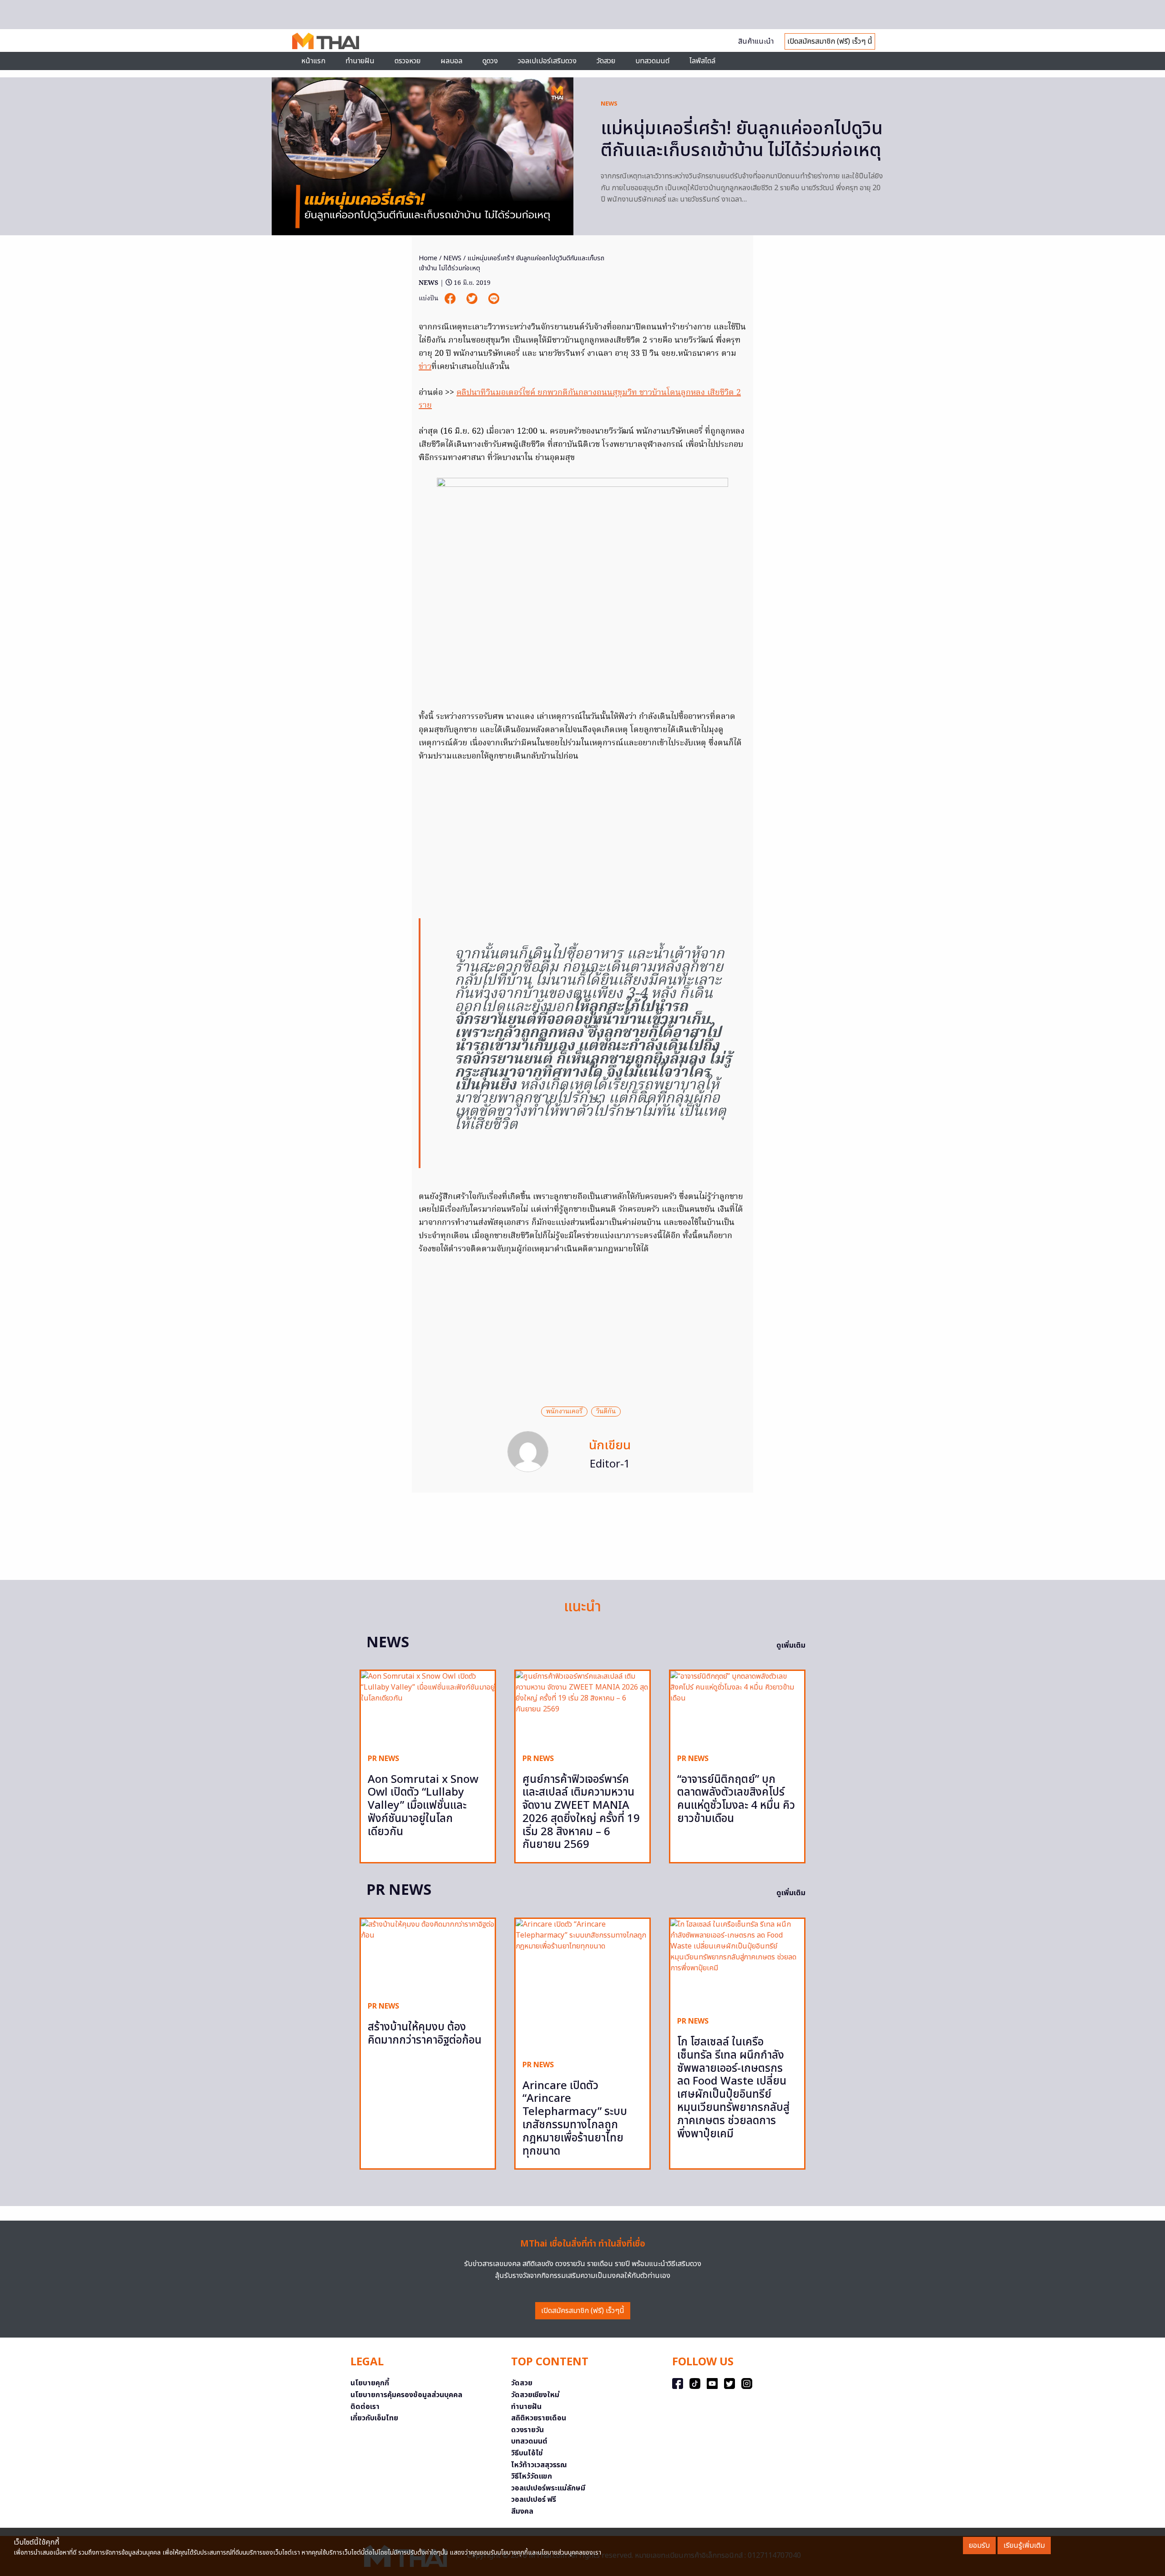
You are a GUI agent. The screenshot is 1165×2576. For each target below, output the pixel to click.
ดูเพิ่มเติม (791, 1645)
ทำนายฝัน (360, 61)
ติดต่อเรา (365, 2407)
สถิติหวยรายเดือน (539, 2418)
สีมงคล (522, 2511)
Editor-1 (610, 1464)
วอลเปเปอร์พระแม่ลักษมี (548, 2488)
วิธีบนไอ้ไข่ (527, 2453)
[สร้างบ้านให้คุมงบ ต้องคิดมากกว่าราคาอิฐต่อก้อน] (428, 1956)
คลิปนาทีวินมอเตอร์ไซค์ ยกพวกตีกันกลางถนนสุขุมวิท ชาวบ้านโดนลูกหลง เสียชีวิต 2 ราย (580, 400)
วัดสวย (606, 61)
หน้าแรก (313, 61)
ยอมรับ (979, 2546)
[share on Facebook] (451, 299)
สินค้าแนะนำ (756, 41)
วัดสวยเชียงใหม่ (535, 2395)
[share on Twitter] (473, 299)
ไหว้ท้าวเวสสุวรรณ (539, 2465)
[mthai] (326, 40)
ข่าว (425, 367)
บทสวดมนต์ (652, 61)
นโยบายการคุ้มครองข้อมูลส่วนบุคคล (406, 2395)
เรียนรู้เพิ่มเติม (1024, 2546)
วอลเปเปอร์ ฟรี (534, 2500)
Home (428, 258)
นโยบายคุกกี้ (370, 2383)
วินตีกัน (606, 1412)
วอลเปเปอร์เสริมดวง (547, 61)
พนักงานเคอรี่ (564, 1412)
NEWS (609, 104)
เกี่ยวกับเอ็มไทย (374, 2418)
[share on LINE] (494, 299)
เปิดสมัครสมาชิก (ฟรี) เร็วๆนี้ (583, 2311)
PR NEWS (383, 1759)
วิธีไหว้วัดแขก (532, 2476)
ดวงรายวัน (527, 2430)
